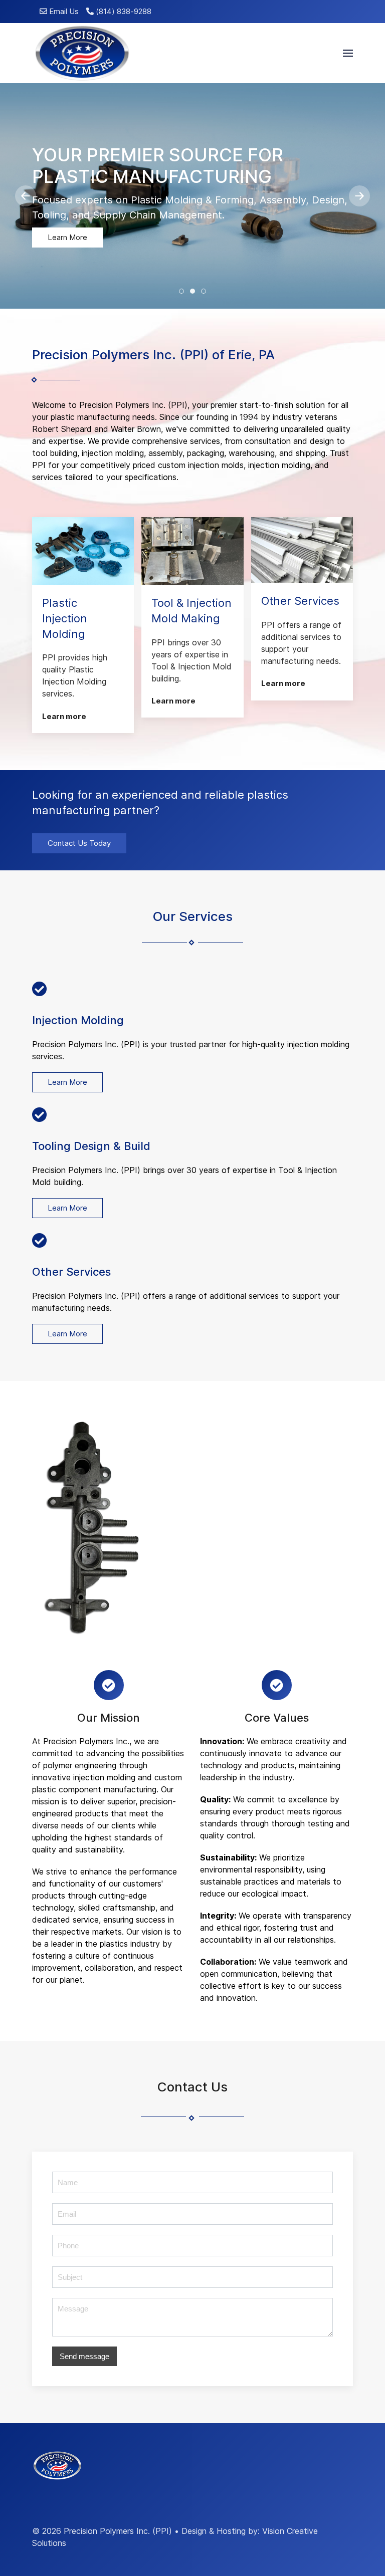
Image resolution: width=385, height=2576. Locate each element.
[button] (348, 53)
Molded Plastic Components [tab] (206, 292)
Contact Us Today (79, 843)
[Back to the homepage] (82, 53)
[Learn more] (83, 551)
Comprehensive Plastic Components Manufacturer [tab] (184, 292)
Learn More (67, 237)
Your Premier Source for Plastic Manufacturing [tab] (195, 292)
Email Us (63, 12)
